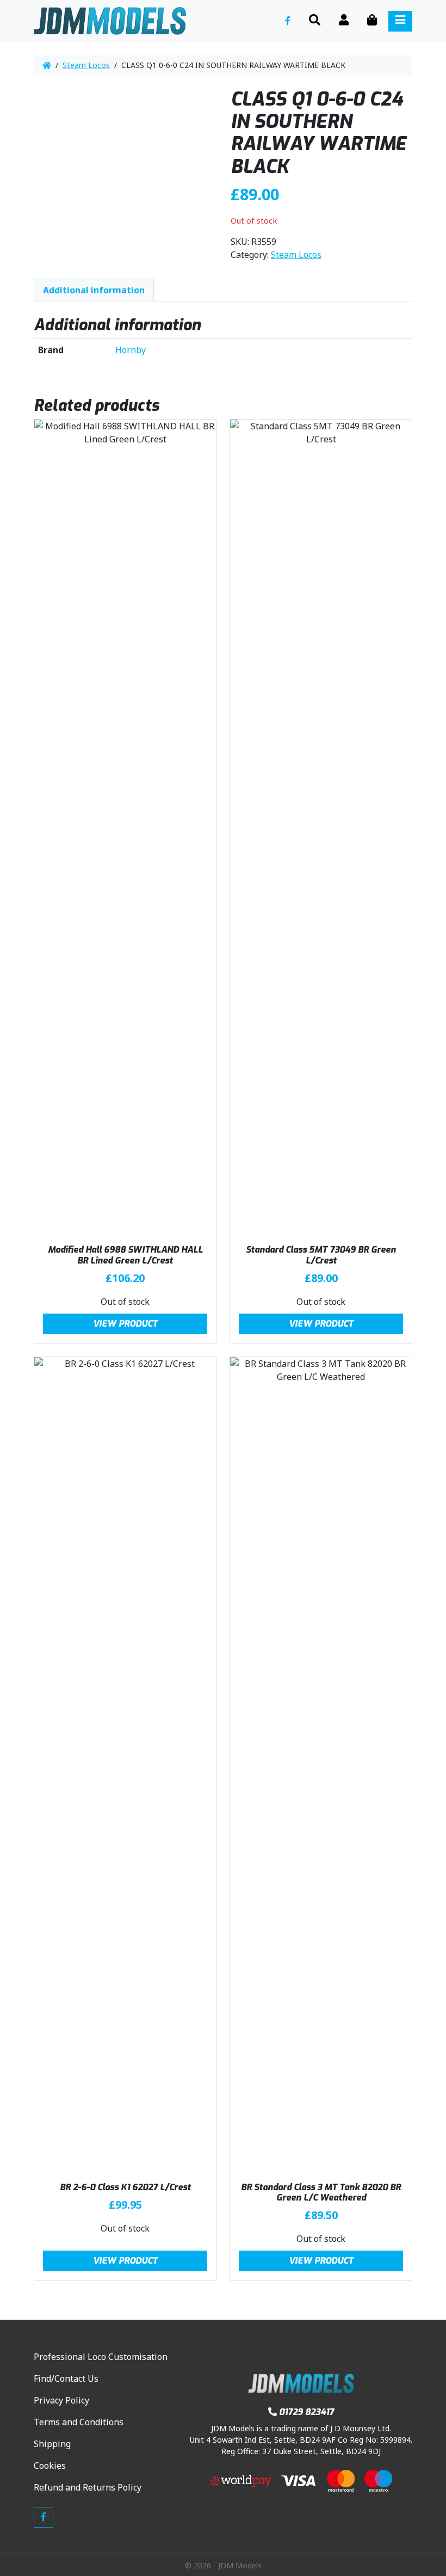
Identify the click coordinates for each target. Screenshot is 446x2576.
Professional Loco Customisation (101, 2357)
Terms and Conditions (79, 2422)
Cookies (50, 2466)
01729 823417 (306, 2412)
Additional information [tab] (94, 290)
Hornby (131, 350)
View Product (125, 1324)
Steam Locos (86, 65)
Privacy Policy (61, 2400)
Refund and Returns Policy (88, 2487)
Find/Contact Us (66, 2378)
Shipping (52, 2444)
